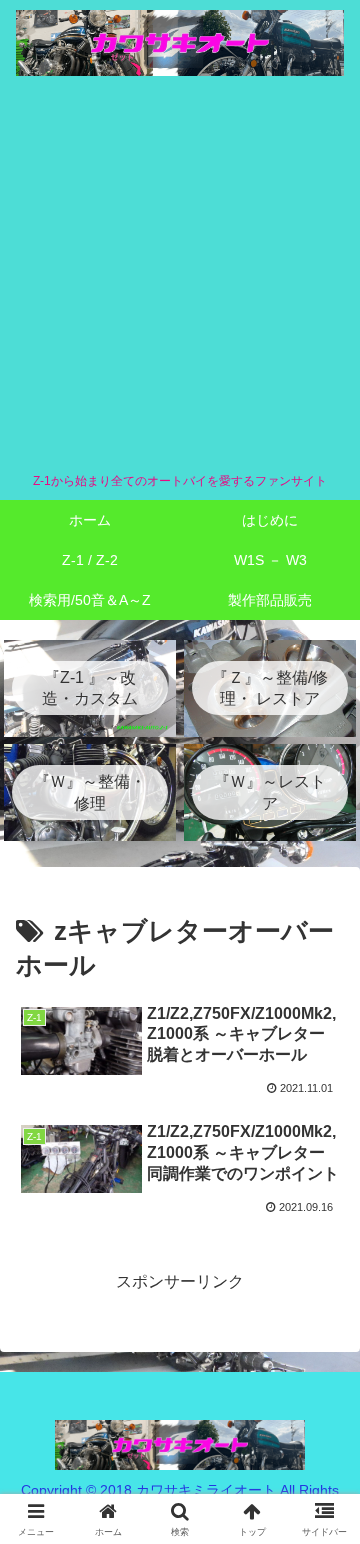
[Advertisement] (180, 274)
